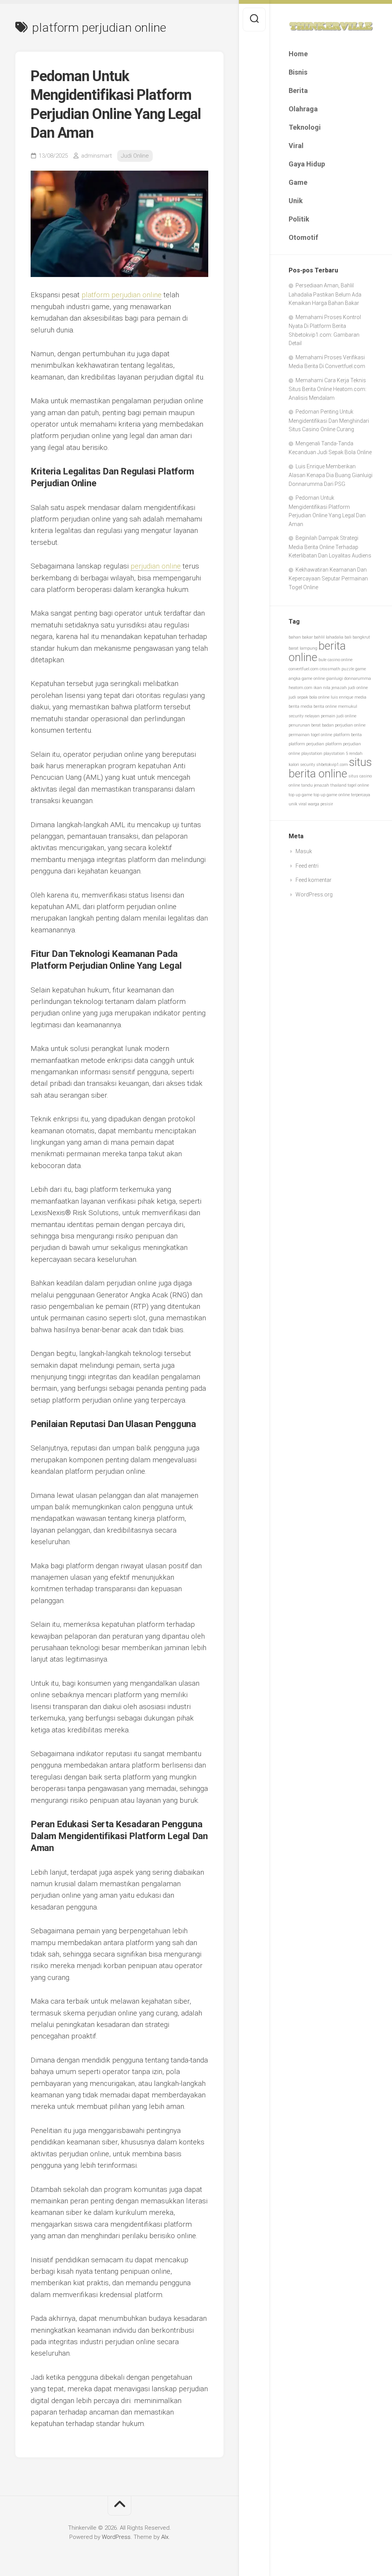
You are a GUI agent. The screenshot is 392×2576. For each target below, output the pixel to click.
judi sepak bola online (309, 697)
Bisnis (298, 72)
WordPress (116, 2537)
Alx (165, 2537)
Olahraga (303, 109)
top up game (301, 795)
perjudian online (350, 725)
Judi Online (135, 156)
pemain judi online (339, 716)
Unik (296, 201)
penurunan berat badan (311, 725)
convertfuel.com (304, 669)
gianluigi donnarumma (349, 679)
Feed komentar (314, 880)
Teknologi (305, 127)
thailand (338, 785)
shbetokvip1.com (332, 765)
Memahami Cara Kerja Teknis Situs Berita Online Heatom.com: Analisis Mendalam (327, 389)
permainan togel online (310, 735)
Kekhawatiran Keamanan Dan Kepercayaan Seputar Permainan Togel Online (328, 578)
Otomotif (303, 237)
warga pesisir (320, 804)
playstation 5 (336, 754)
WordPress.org (314, 895)
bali (348, 637)
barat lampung (303, 648)
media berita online (319, 706)
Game (298, 182)
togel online (358, 785)
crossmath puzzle (337, 669)
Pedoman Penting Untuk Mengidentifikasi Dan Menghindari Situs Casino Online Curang (329, 420)
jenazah (339, 688)
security (308, 765)
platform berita (348, 735)
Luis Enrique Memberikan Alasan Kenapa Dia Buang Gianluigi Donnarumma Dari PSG (331, 475)
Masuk (304, 851)
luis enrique (342, 697)
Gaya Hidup (307, 164)
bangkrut (361, 637)
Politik (299, 219)
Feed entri (307, 866)
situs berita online (330, 768)
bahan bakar (301, 637)
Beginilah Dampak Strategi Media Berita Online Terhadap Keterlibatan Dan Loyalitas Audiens (330, 547)
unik (293, 804)
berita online (317, 652)
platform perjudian (306, 744)
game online (313, 679)
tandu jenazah (315, 785)
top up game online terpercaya (342, 795)
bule (323, 660)
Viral (296, 146)
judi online (358, 688)
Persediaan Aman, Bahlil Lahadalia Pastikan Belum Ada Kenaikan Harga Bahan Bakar (325, 294)
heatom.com (301, 688)
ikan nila (322, 688)
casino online (340, 660)
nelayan (312, 716)
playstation (312, 754)
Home (298, 54)
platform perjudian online (122, 295)
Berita (298, 90)
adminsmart (96, 156)
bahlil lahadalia (329, 637)
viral (303, 804)
